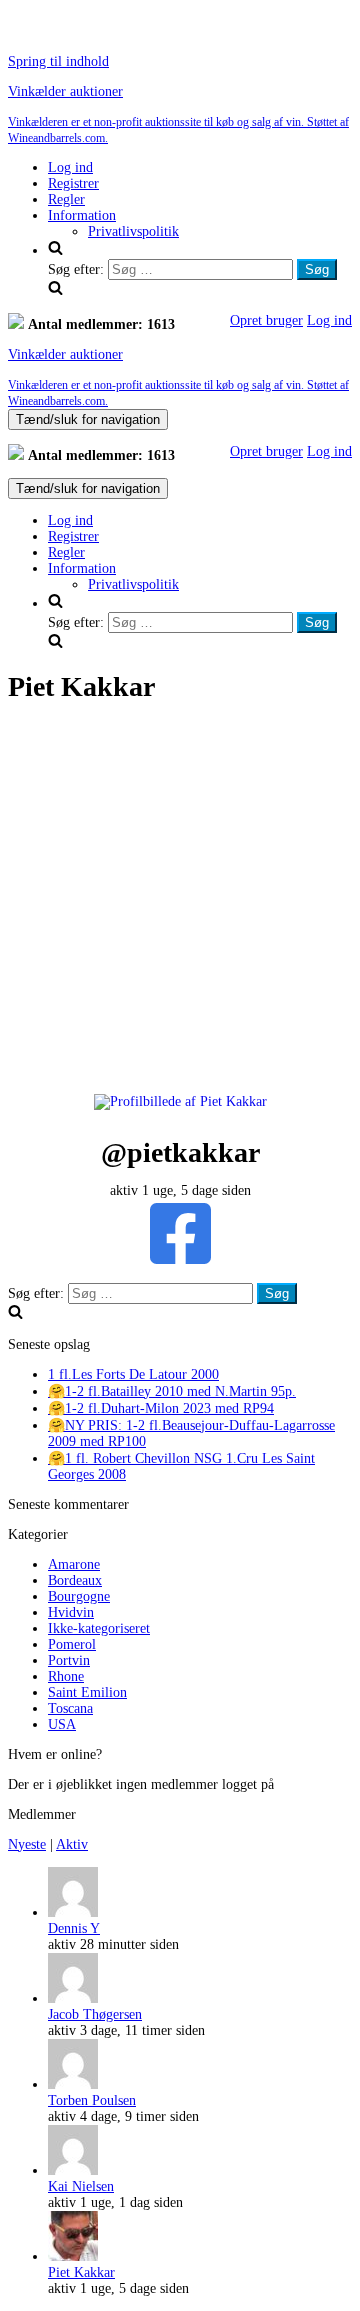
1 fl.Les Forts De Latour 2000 (133, 1374)
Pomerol (72, 1644)
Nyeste (27, 1844)
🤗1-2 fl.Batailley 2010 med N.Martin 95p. (172, 1391)
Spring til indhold (58, 61)
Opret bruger (266, 320)
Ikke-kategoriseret (99, 1628)
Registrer (73, 183)
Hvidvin (71, 1612)
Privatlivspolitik (133, 231)
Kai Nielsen (81, 2186)
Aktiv (72, 1844)
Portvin (69, 1660)
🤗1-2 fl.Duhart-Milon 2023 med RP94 (161, 1408)
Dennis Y (74, 1928)
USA (62, 1724)
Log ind (70, 167)
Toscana (70, 1708)
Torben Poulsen (92, 2100)
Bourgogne (79, 1596)
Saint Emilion (87, 1692)
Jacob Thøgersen (95, 2014)
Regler (66, 199)
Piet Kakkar (81, 2272)
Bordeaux (75, 1580)
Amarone (74, 1564)
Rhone (66, 1676)
